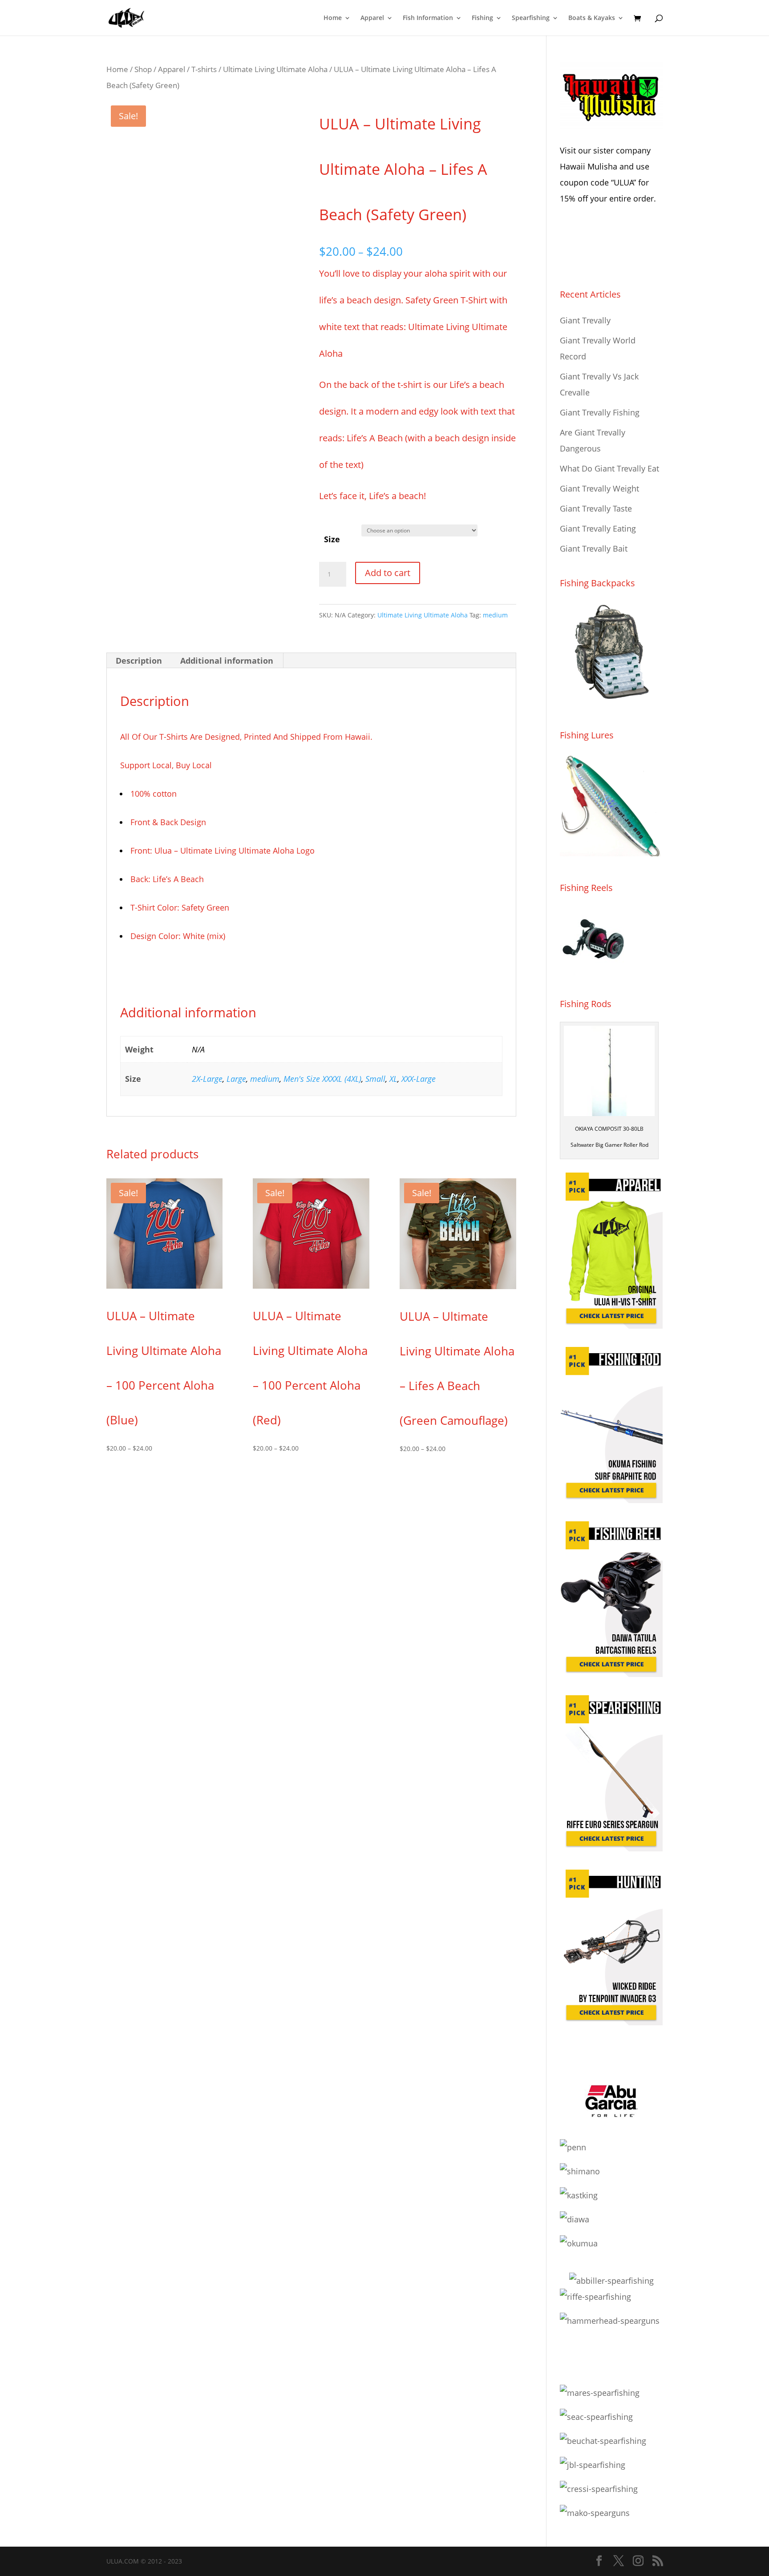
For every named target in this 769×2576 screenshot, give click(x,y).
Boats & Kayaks (592, 18)
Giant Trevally (585, 320)
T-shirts (204, 69)
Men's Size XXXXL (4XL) (322, 1079)
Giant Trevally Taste (596, 508)
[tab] (139, 661)
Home (333, 18)
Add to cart (388, 573)
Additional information (227, 661)
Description (139, 661)
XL (393, 1079)
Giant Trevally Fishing (600, 412)
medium (495, 615)
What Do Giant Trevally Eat (609, 468)
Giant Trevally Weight (599, 488)
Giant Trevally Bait (594, 548)
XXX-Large (419, 1079)
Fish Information (428, 18)
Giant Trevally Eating (598, 528)
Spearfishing (531, 18)
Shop (143, 69)
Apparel (372, 18)
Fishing (482, 18)
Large (236, 1079)
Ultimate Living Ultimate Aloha (275, 69)
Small (375, 1079)
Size (332, 539)
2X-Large (207, 1079)
